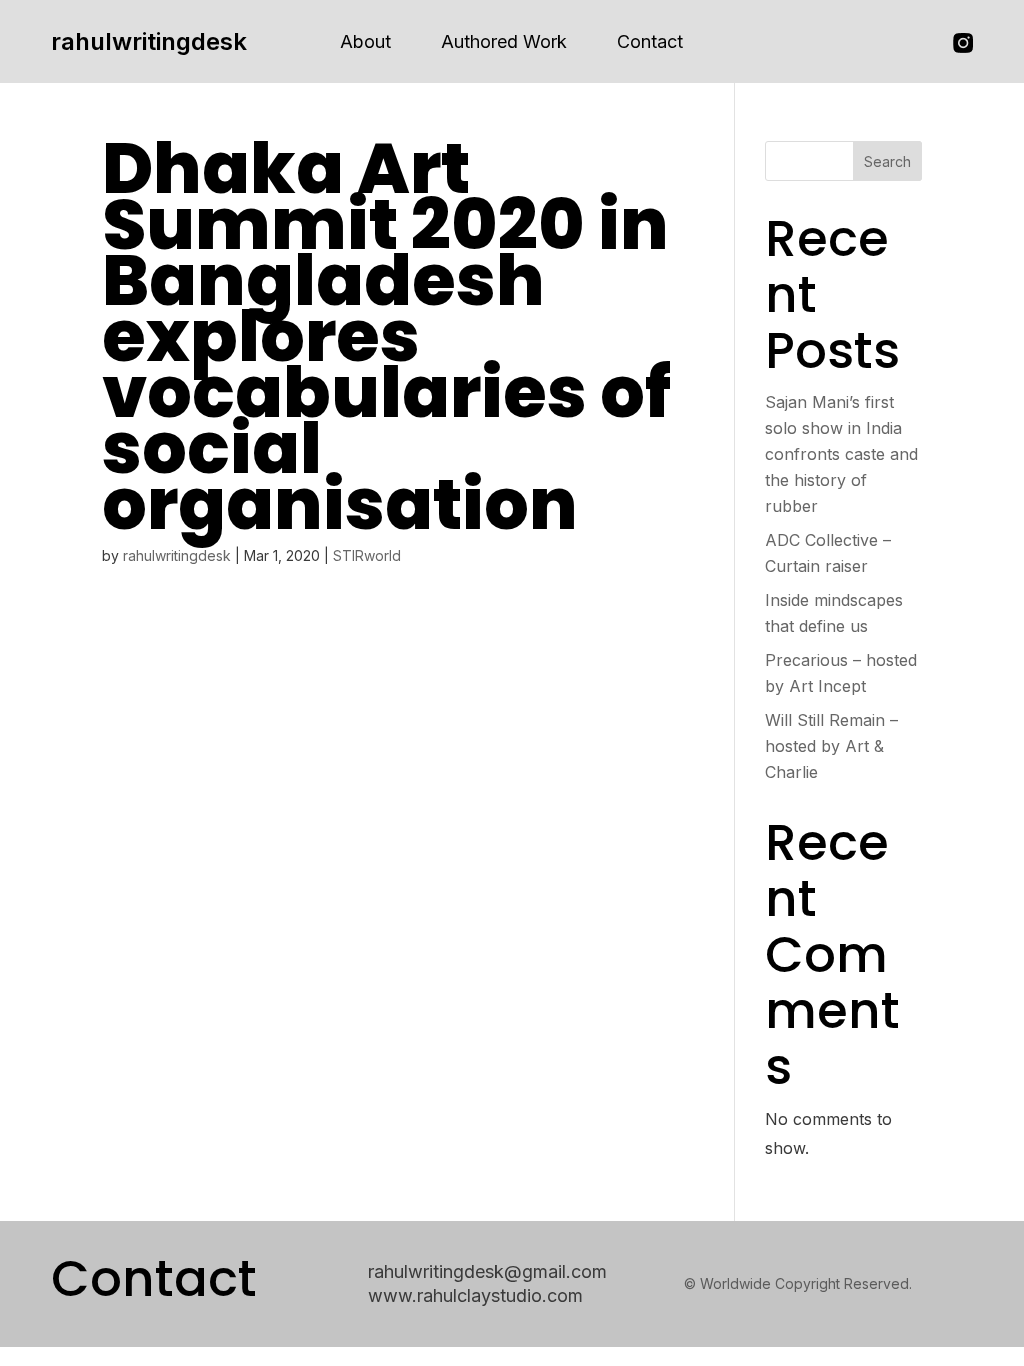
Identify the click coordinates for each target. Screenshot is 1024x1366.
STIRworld (367, 555)
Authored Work (504, 41)
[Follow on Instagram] (963, 43)
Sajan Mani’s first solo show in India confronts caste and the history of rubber (841, 454)
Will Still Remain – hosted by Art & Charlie (831, 746)
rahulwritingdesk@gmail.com (487, 1271)
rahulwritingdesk (149, 41)
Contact (650, 41)
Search (887, 161)
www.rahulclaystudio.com (475, 1295)
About (365, 41)
